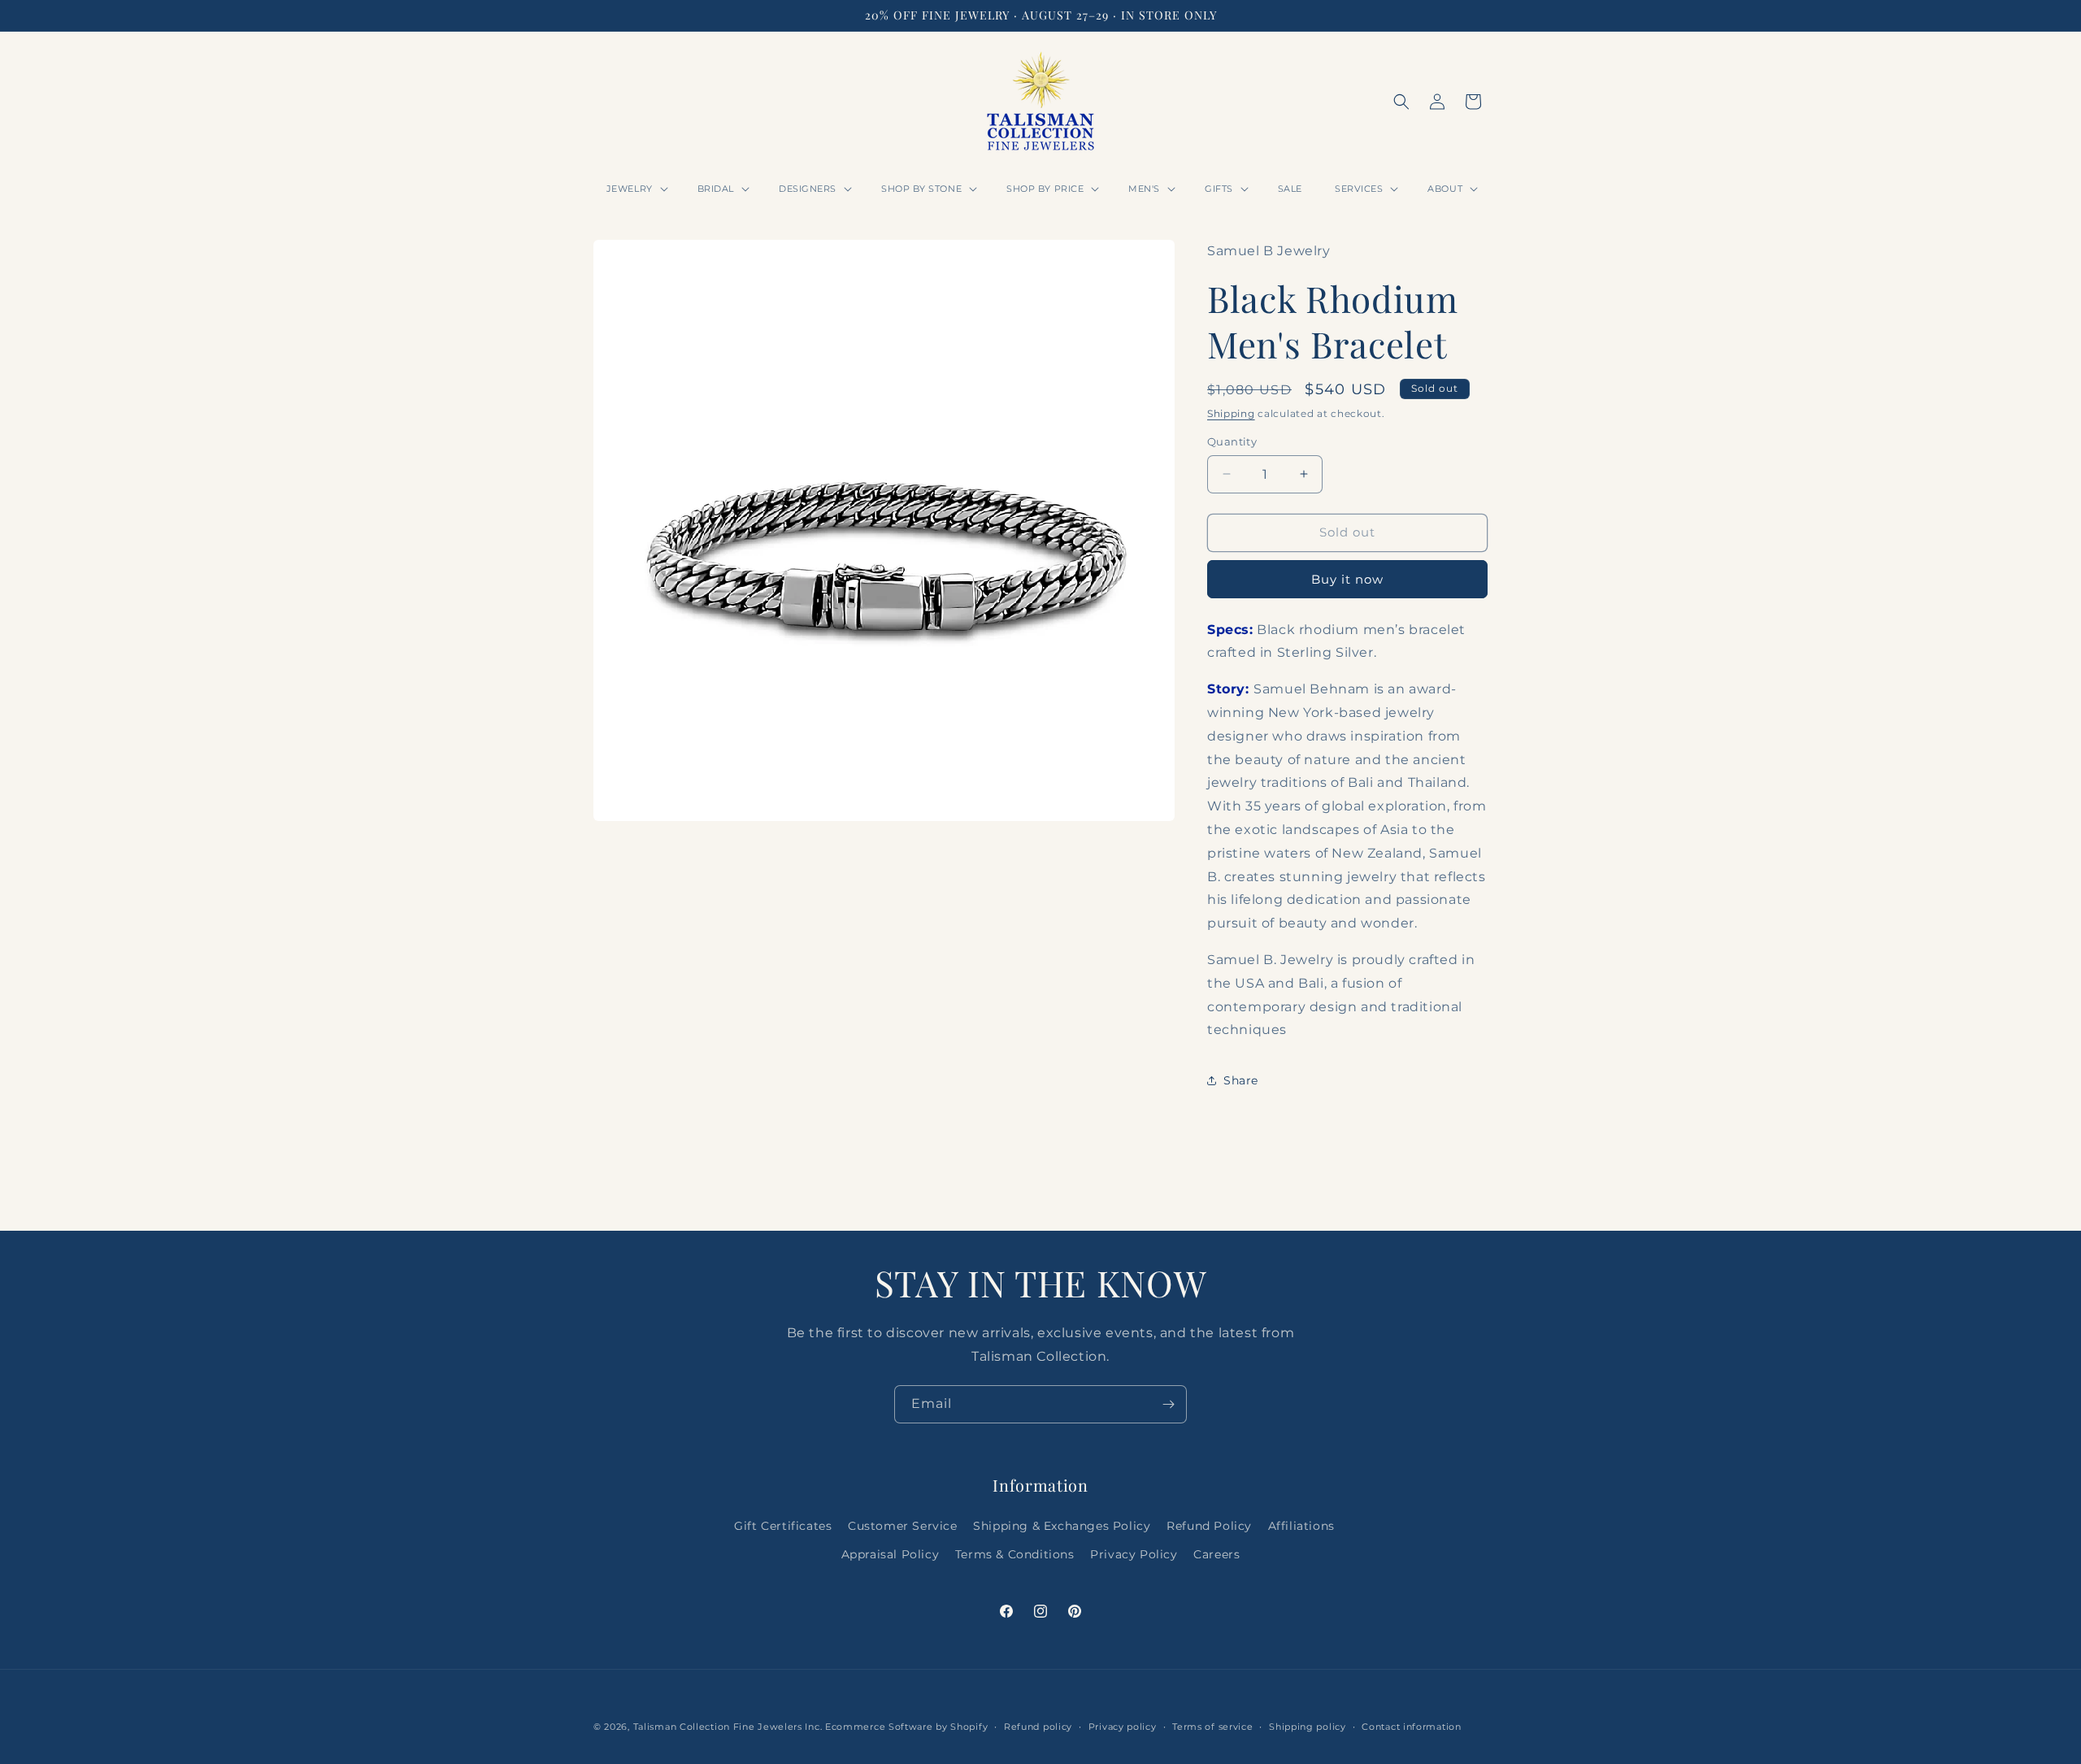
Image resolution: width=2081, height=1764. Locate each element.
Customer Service (903, 1526)
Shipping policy (1308, 1726)
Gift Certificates (783, 1526)
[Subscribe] (1168, 1404)
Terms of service (1212, 1726)
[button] (636, 189)
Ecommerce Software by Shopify (906, 1727)
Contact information (1411, 1726)
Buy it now (1347, 579)
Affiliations (1301, 1526)
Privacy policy (1123, 1726)
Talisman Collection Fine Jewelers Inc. (729, 1727)
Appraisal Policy (891, 1554)
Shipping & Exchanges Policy (1062, 1526)
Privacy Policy (1134, 1554)
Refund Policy (1209, 1526)
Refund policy (1038, 1726)
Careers (1216, 1554)
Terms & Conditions (1015, 1554)
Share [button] (1241, 1080)
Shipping (1231, 413)
